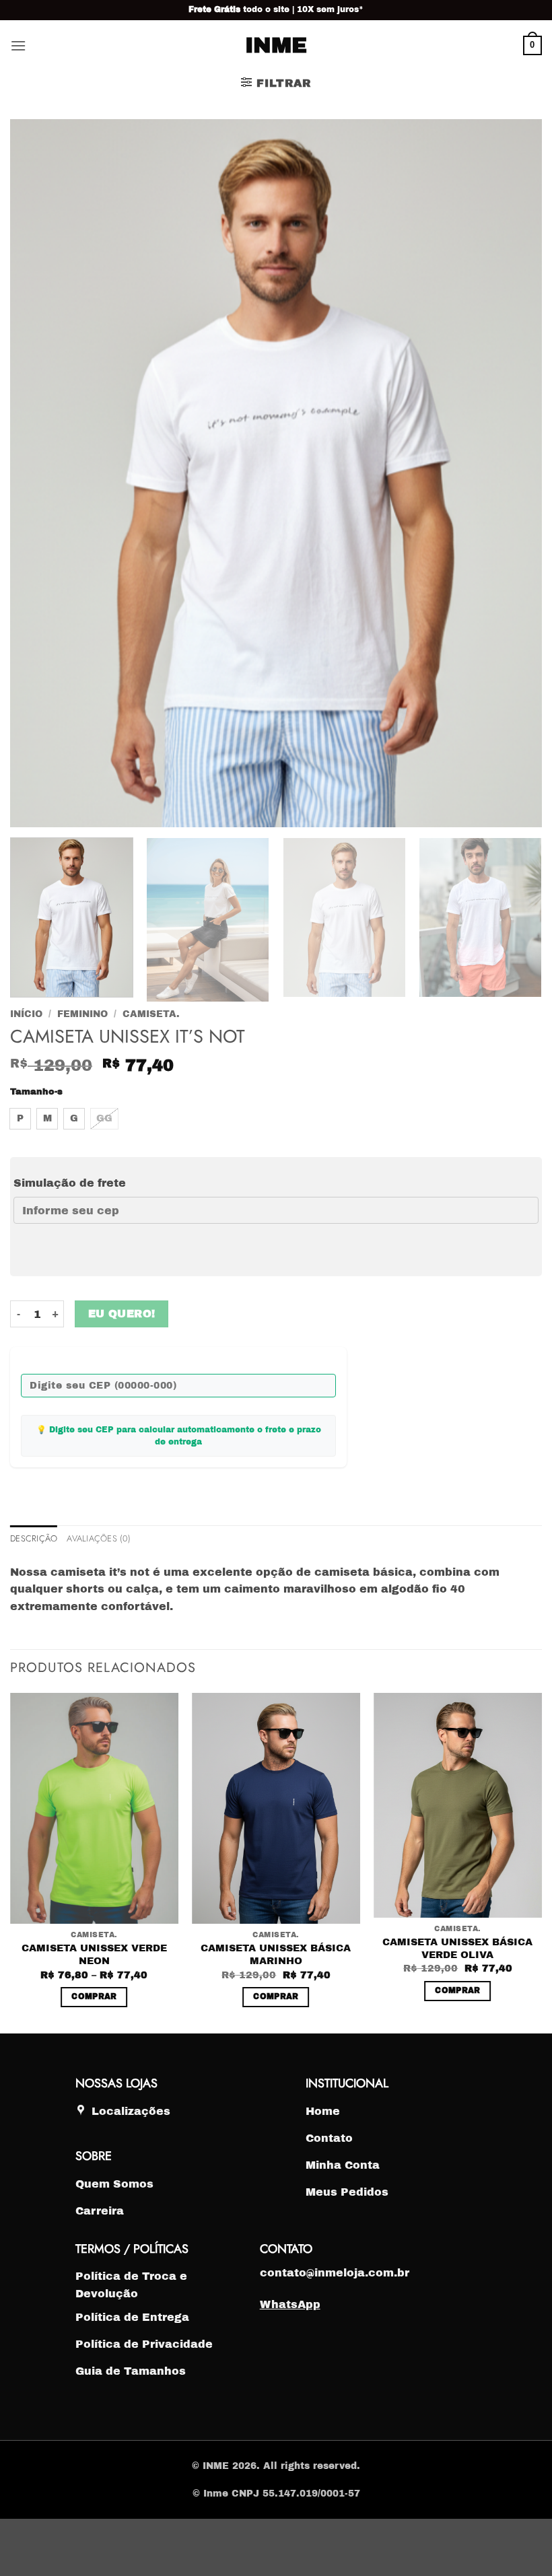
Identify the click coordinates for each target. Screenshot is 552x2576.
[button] (18, 45)
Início (26, 1014)
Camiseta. (151, 1014)
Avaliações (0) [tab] (99, 1538)
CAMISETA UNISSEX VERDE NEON (94, 1954)
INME (276, 46)
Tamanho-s (36, 1092)
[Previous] (11, 1862)
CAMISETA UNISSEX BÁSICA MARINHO (276, 1954)
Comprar (94, 1996)
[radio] (20, 1119)
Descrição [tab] (34, 1538)
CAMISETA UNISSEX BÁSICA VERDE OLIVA (457, 1948)
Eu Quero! (122, 1314)
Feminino (82, 1014)
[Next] (541, 1862)
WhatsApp (290, 2304)
